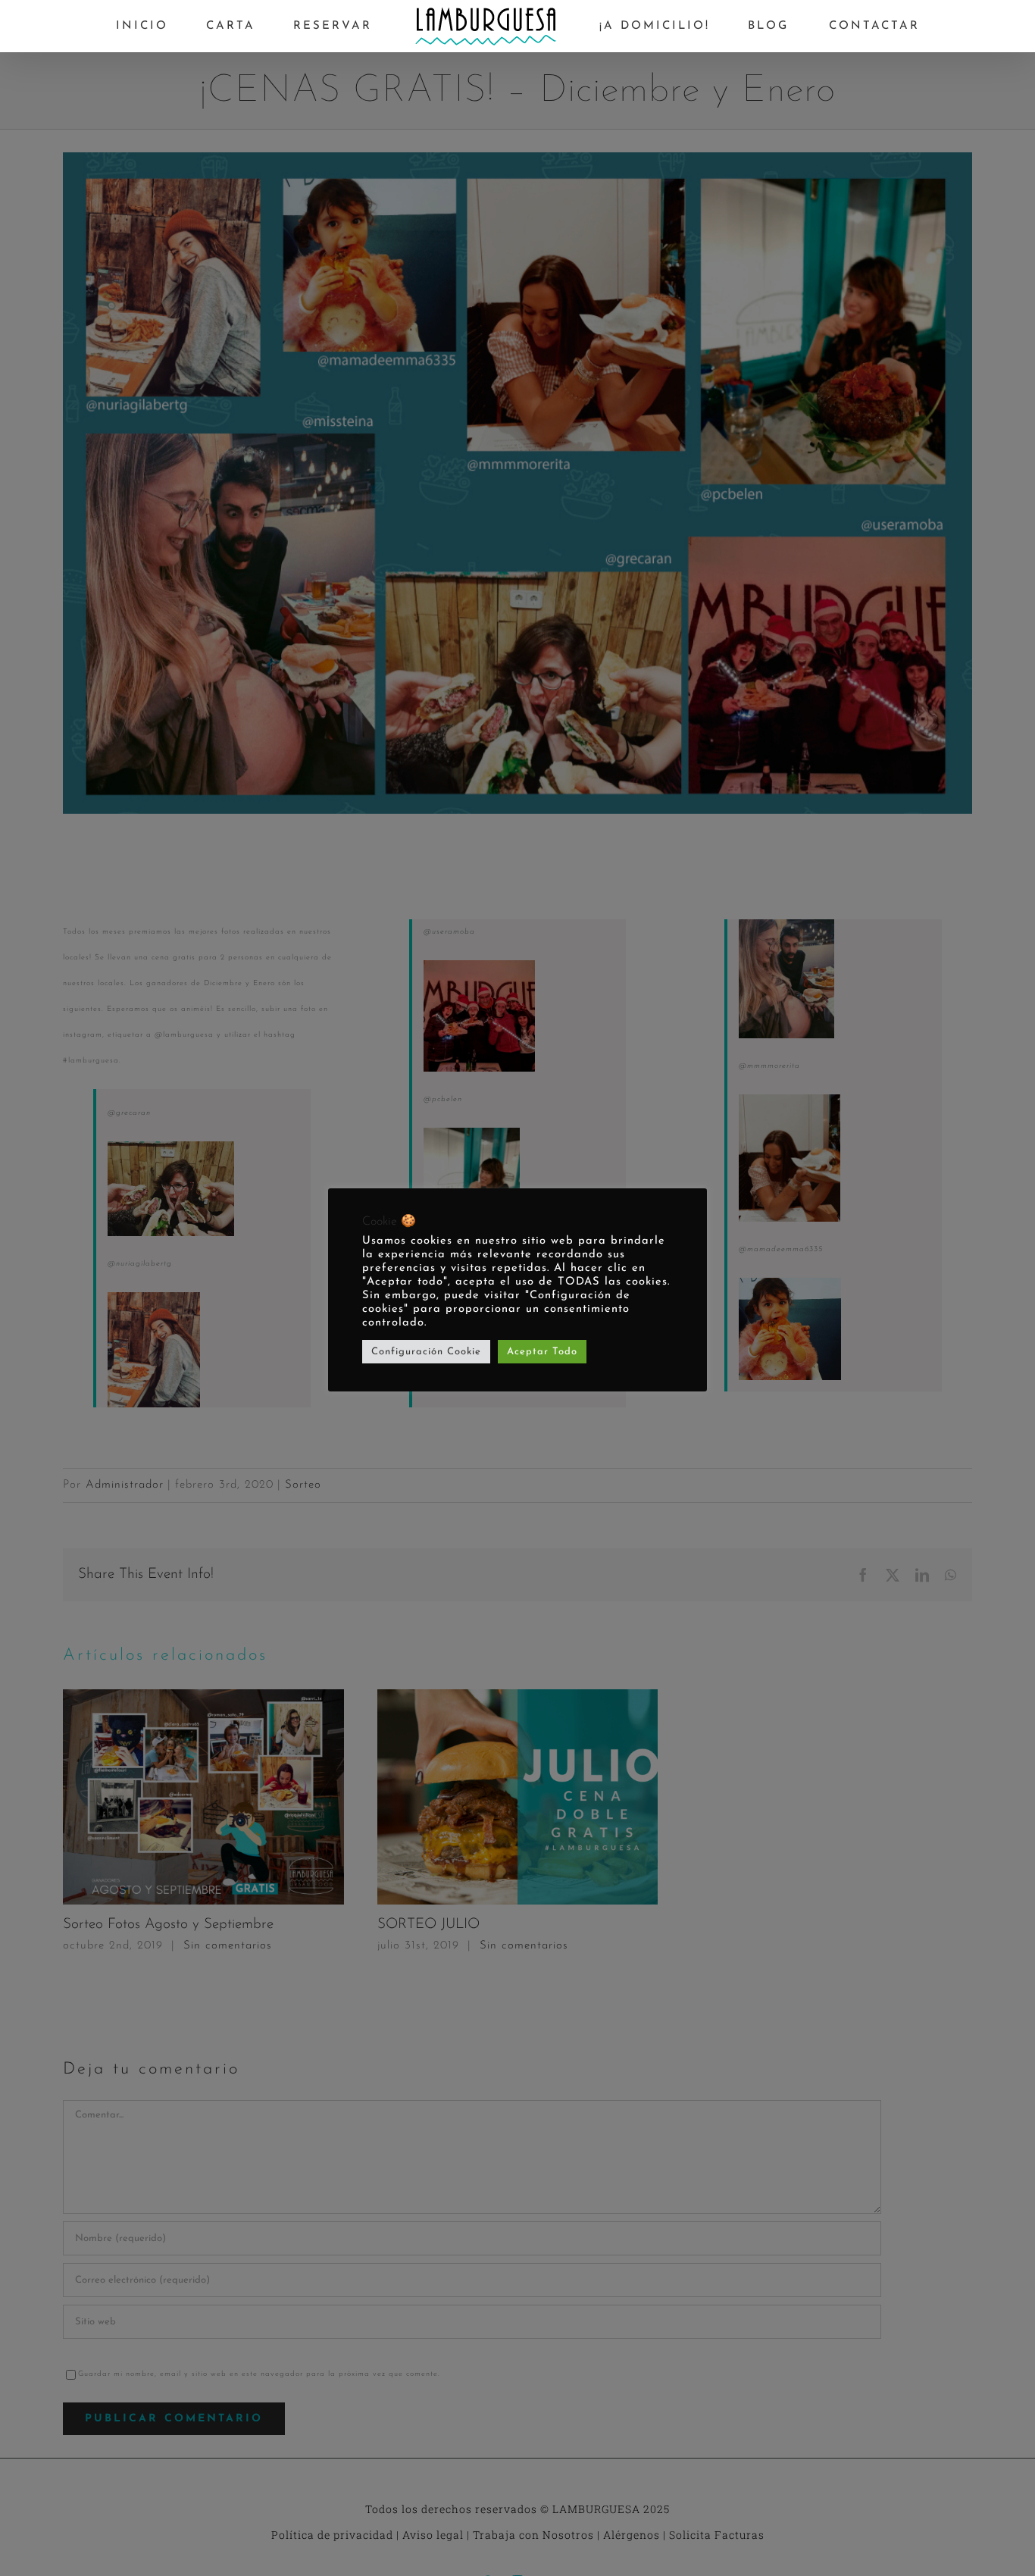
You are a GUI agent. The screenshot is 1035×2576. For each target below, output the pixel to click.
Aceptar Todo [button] (542, 1352)
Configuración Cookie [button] (426, 1352)
